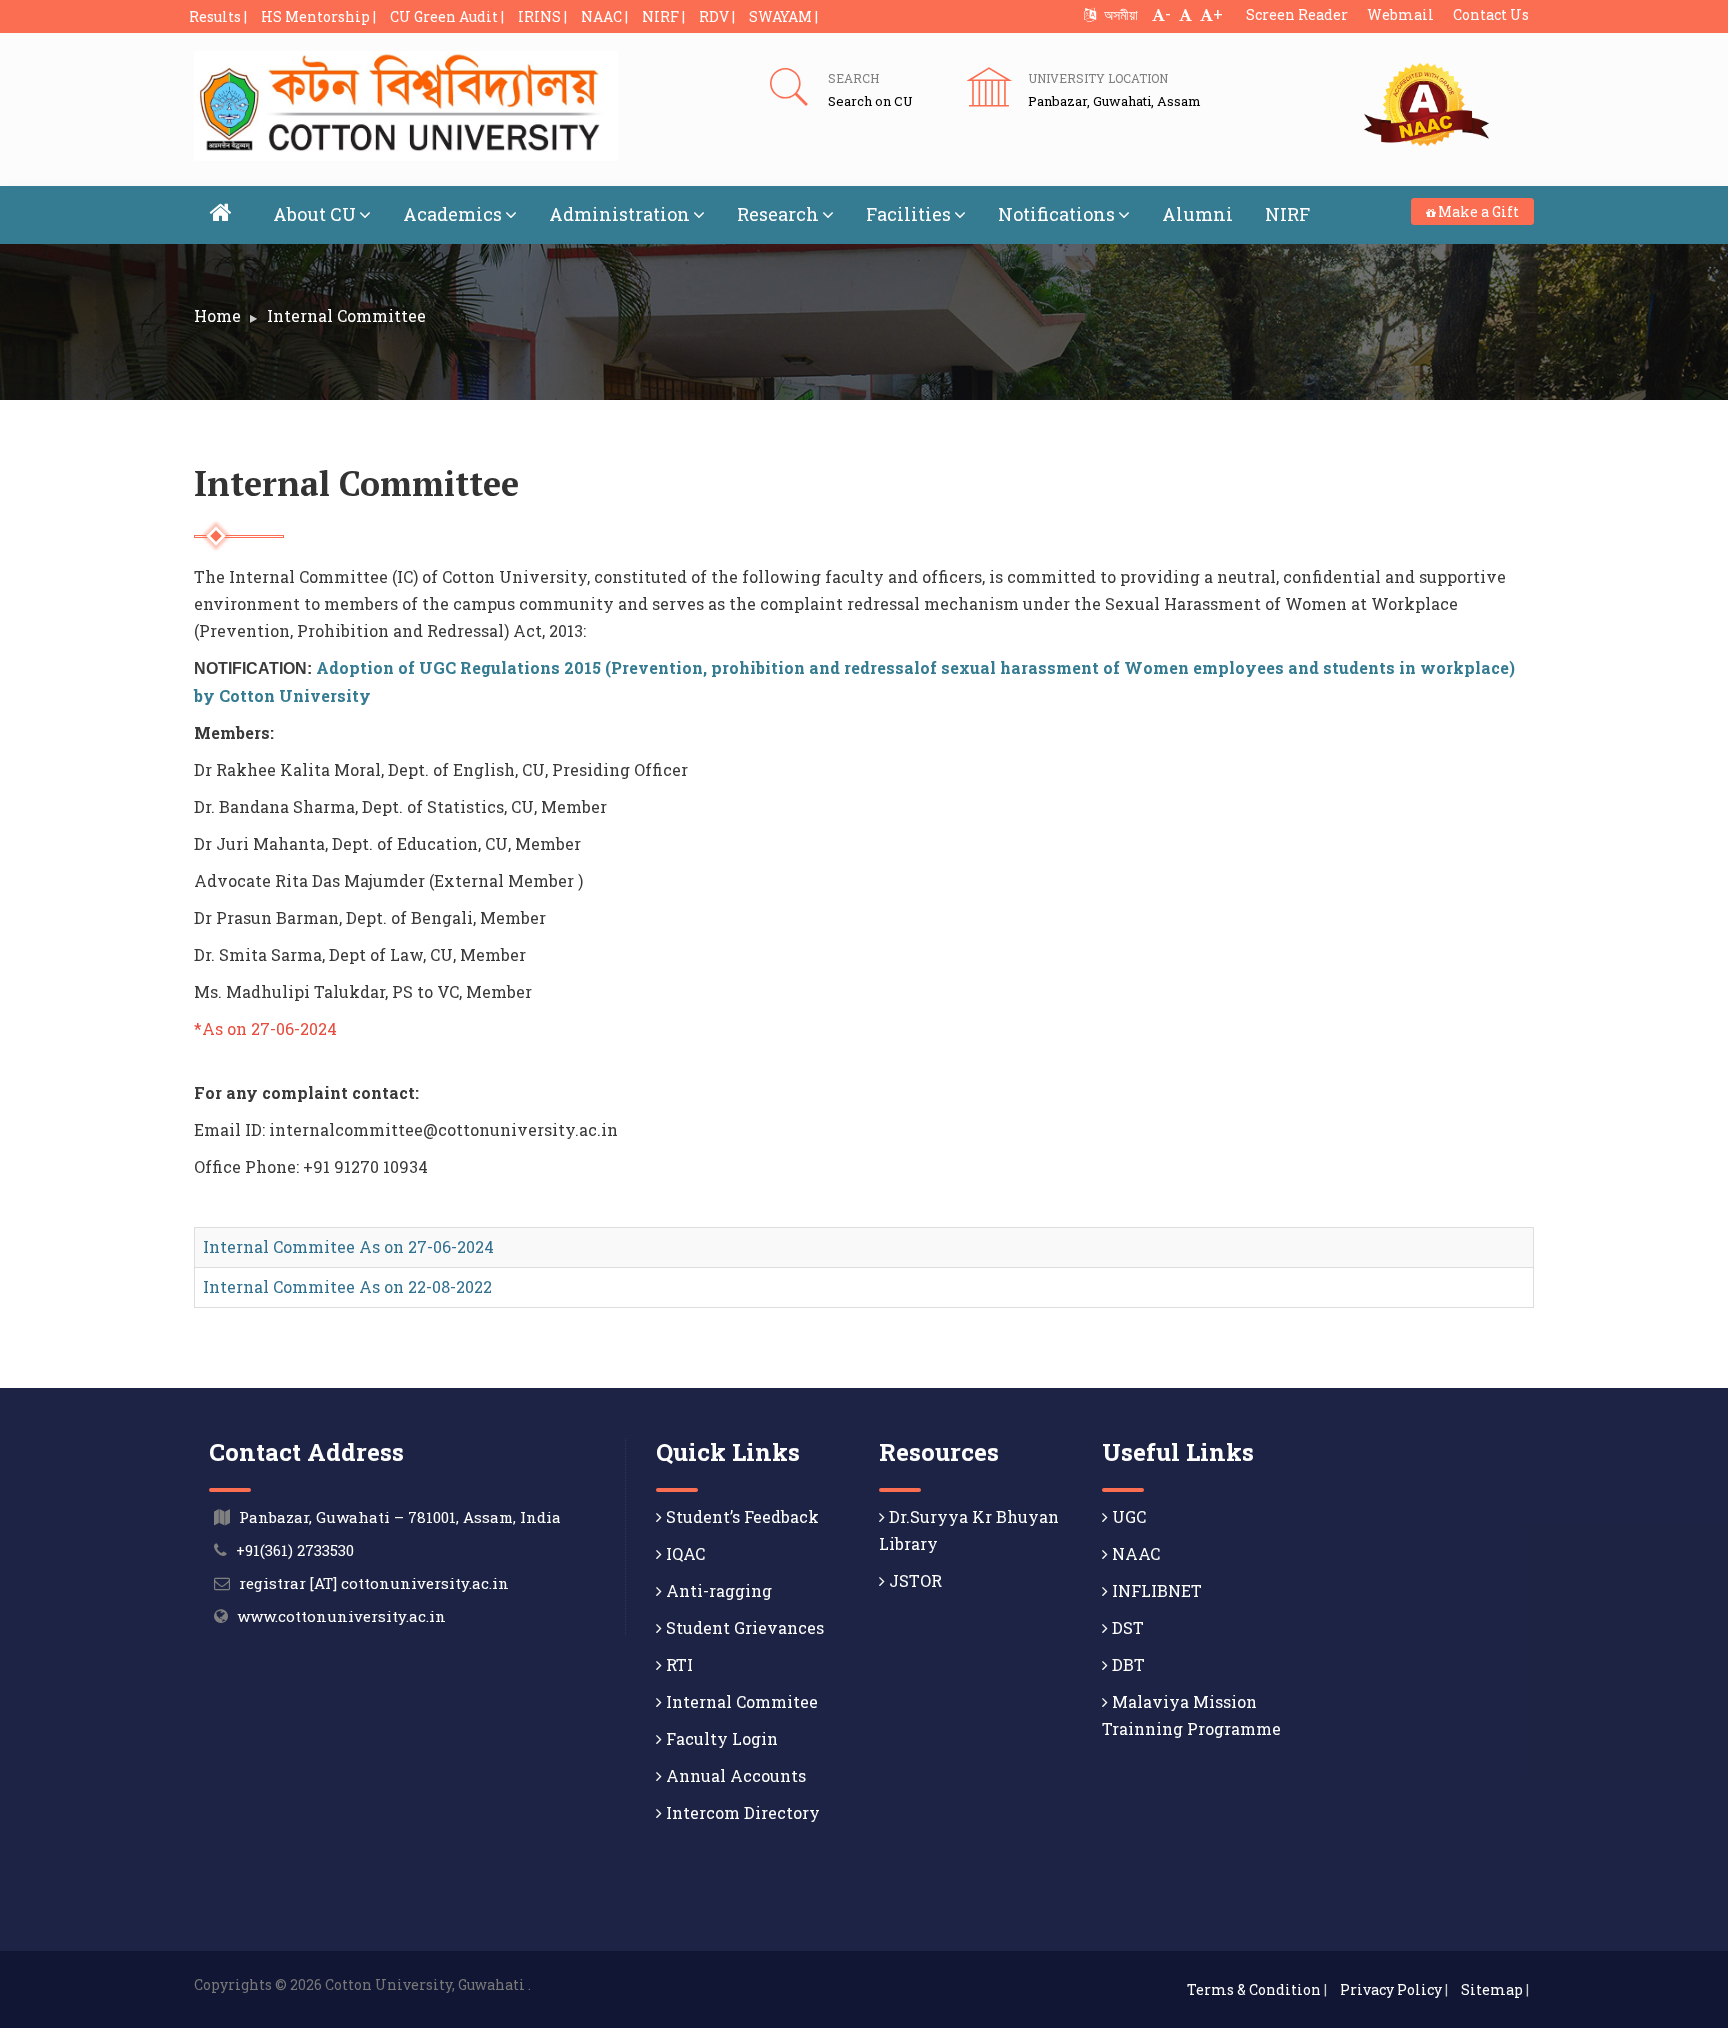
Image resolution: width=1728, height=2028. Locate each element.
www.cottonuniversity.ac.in (341, 1616)
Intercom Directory (741, 1812)
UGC (1127, 1516)
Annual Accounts (734, 1775)
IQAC (683, 1553)
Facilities (908, 214)
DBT (1126, 1664)
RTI (677, 1664)
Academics (452, 214)
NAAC (1134, 1553)
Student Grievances (743, 1627)
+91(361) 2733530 (295, 1550)
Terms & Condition (1254, 1989)
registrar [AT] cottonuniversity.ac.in (374, 1583)
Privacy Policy (1391, 1989)
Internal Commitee (740, 1701)
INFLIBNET (1155, 1590)
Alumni (1197, 214)
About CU (314, 214)
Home (217, 315)
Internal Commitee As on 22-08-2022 (347, 1286)
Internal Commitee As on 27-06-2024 (348, 1246)
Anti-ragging (717, 1590)
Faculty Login (720, 1738)
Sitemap (1492, 1989)
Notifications (1056, 214)
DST (1126, 1627)
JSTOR (913, 1580)
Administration (619, 214)
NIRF (1287, 214)
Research (778, 214)
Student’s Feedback (740, 1516)
